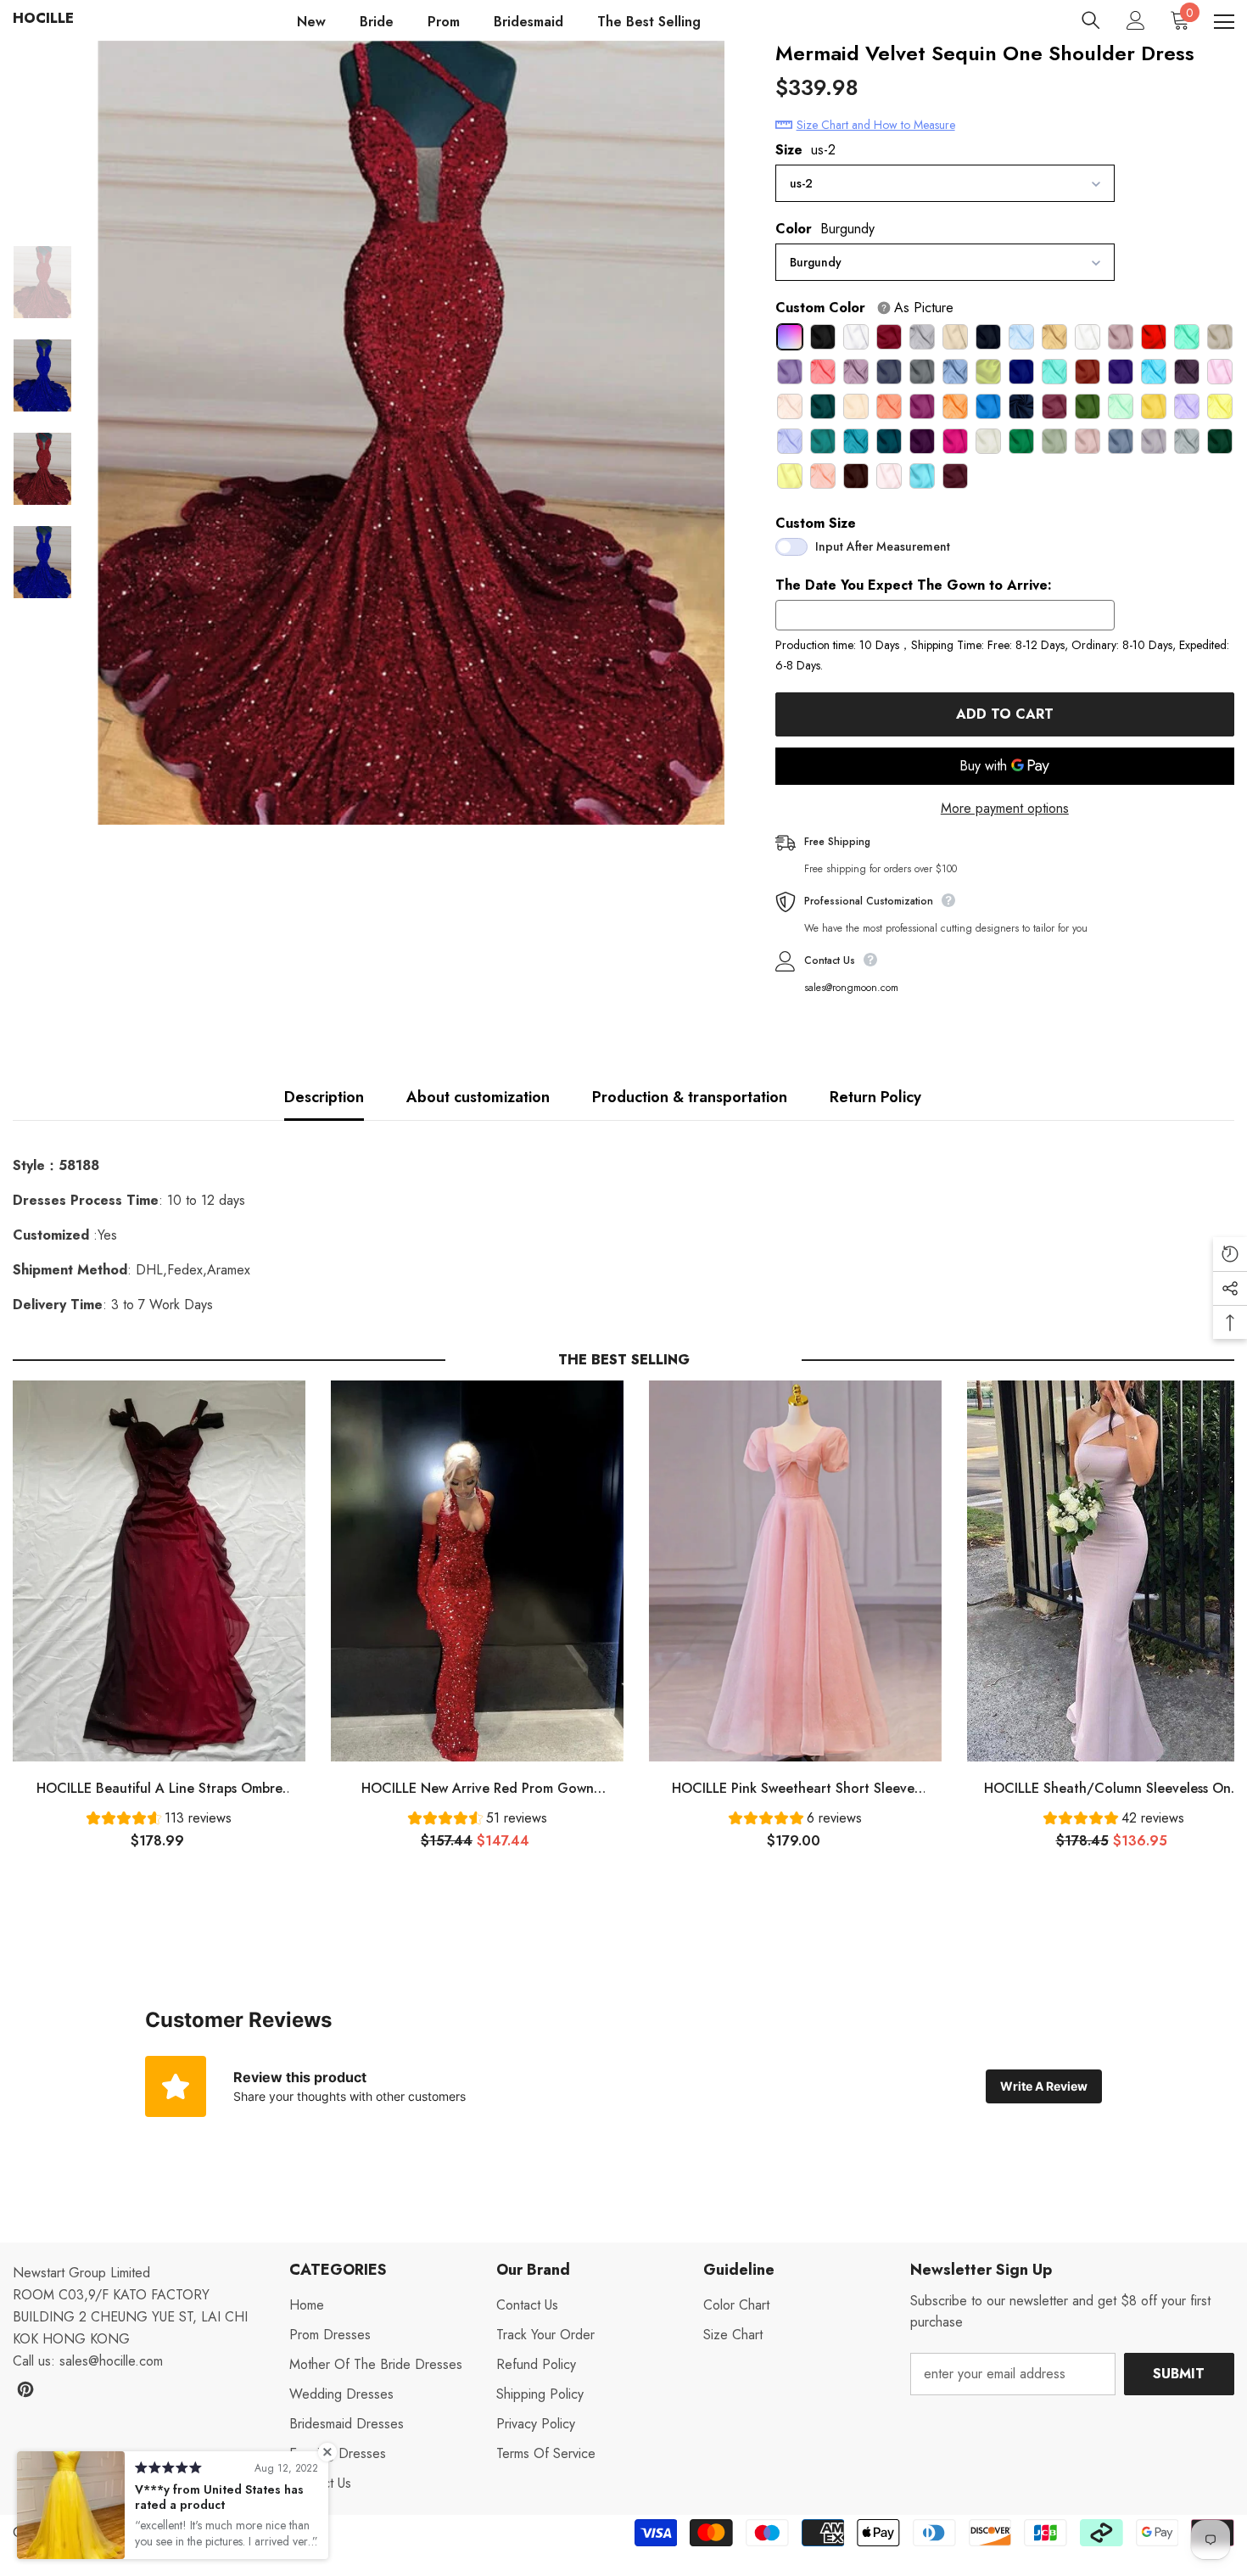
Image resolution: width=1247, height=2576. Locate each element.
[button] (159, 1820)
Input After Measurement (883, 546)
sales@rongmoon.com (851, 988)
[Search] (1091, 20)
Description (324, 1097)
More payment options (1005, 808)
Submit (1179, 2374)
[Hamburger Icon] (1224, 22)
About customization (478, 1097)
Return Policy (875, 1097)
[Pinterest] (25, 2389)
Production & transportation (690, 1097)
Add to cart (1005, 714)
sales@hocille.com (111, 2361)
